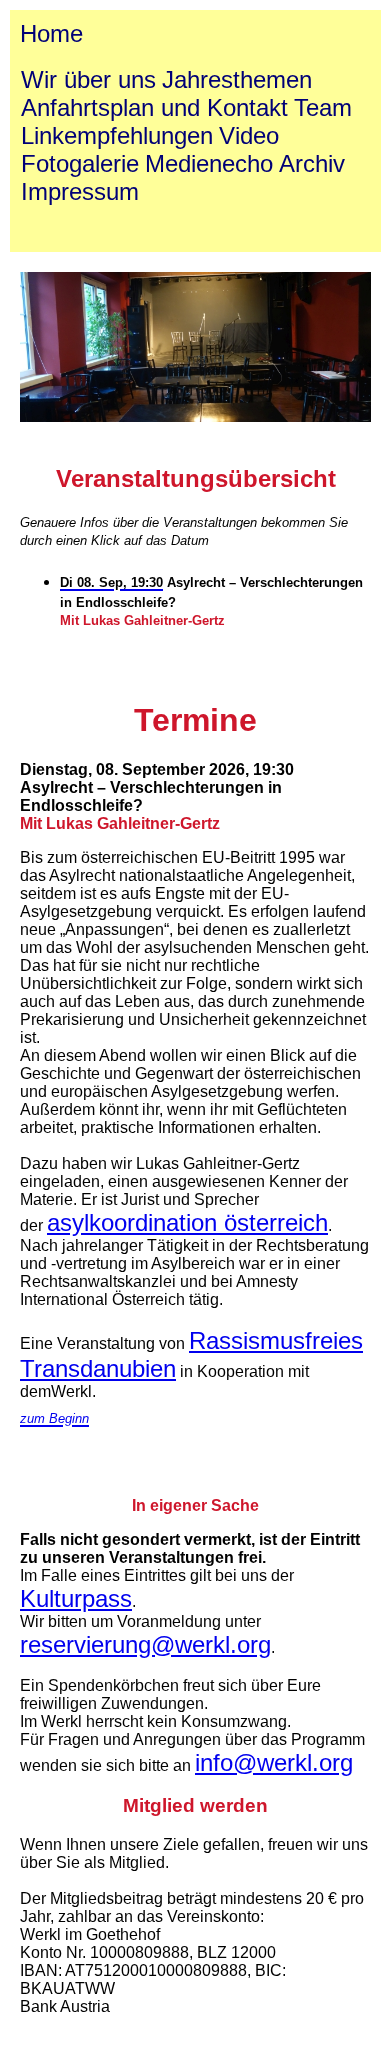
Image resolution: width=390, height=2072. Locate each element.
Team (323, 107)
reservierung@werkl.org (145, 1644)
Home (51, 33)
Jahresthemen (237, 79)
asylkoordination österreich (187, 1222)
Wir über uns (88, 79)
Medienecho (209, 163)
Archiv (312, 163)
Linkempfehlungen (117, 135)
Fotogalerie (80, 163)
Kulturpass (76, 1598)
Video (249, 135)
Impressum (80, 191)
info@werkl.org (274, 1762)
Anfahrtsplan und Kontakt (154, 107)
